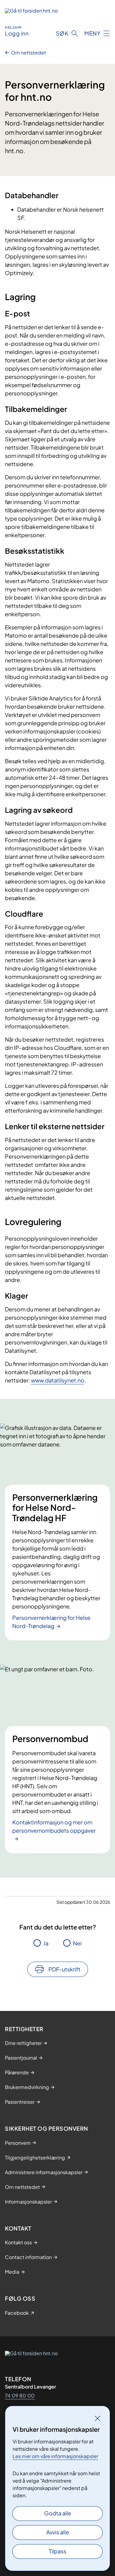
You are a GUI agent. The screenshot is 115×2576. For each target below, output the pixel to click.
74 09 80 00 (20, 2395)
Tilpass (57, 2551)
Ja (46, 1943)
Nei (77, 1943)
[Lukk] (98, 2418)
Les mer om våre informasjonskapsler (55, 2456)
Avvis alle (58, 2532)
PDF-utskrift (64, 1969)
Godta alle (58, 2513)
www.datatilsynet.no (58, 1380)
